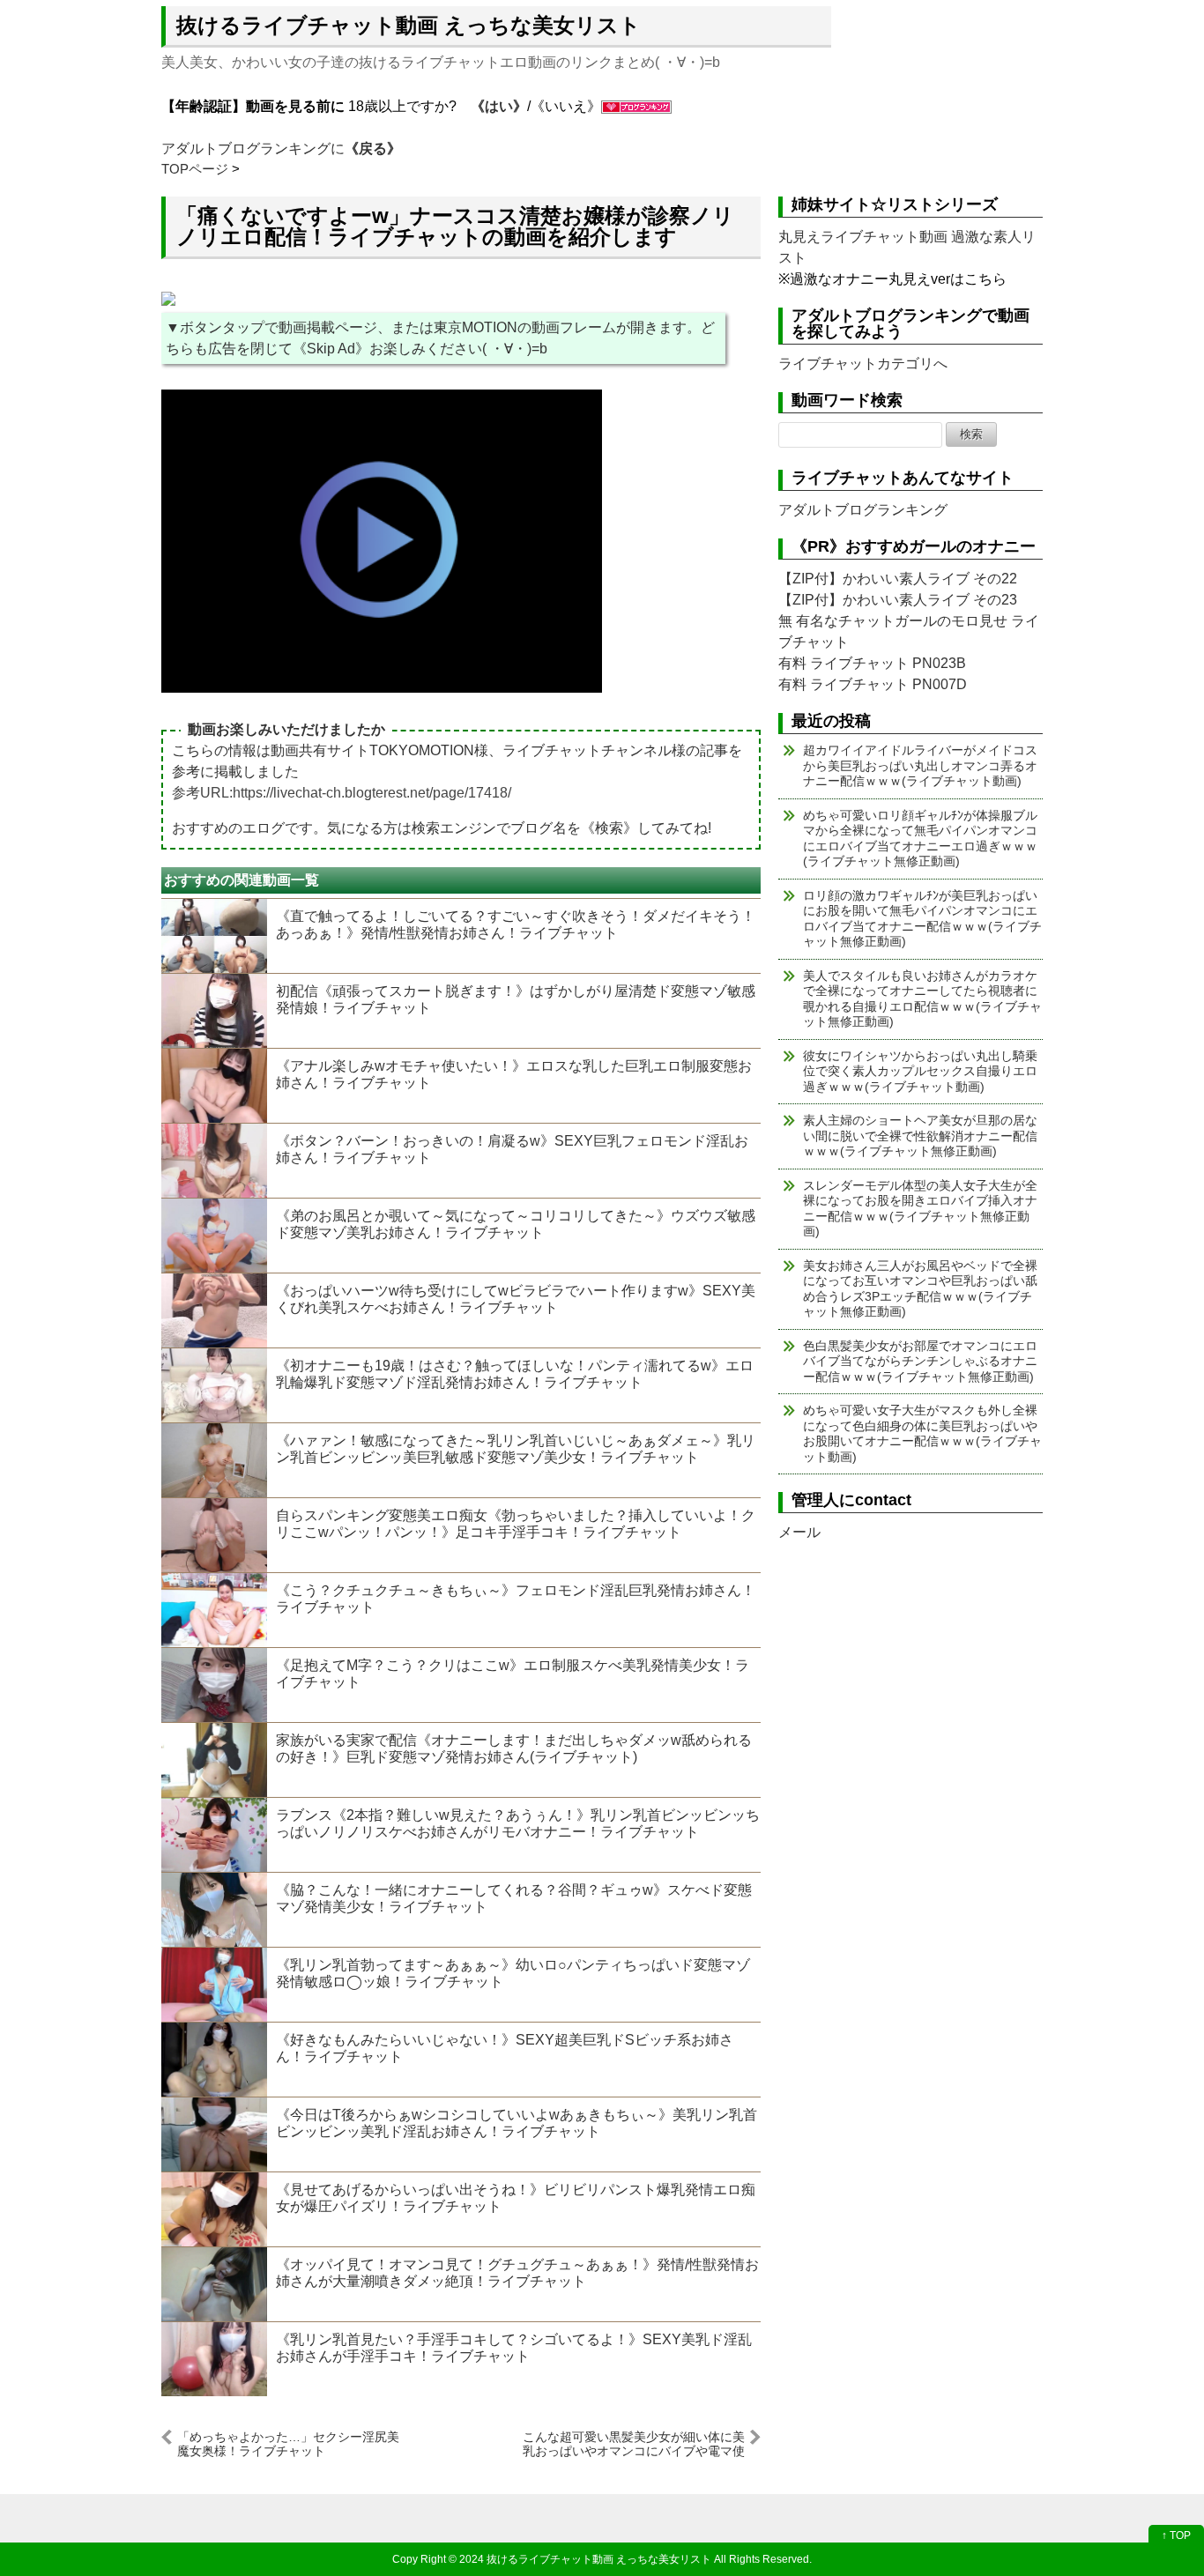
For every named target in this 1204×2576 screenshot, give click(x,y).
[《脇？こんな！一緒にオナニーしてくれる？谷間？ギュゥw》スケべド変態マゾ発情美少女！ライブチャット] (214, 1910)
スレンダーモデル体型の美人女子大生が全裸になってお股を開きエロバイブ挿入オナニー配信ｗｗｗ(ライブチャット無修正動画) (920, 1209)
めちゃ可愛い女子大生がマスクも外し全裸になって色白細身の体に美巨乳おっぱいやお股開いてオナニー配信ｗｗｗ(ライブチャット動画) (922, 1433)
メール (799, 1532)
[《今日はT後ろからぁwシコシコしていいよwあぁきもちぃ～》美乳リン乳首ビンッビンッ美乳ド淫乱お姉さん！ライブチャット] (214, 2134)
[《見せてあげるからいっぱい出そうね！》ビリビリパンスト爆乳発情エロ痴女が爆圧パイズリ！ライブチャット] (214, 2209)
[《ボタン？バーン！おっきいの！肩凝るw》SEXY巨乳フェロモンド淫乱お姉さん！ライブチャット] (214, 1161)
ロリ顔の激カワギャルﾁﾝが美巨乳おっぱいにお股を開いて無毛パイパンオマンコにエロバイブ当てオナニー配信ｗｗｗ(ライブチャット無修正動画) (922, 919)
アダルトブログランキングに (281, 148)
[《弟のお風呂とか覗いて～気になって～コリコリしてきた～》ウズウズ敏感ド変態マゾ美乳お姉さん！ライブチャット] (214, 1236)
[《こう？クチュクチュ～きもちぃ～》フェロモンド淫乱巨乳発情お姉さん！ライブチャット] (214, 1610)
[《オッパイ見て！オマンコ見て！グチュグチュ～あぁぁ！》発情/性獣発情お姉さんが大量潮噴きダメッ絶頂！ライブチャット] (214, 2284)
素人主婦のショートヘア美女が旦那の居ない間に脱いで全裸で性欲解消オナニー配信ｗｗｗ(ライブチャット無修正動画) (920, 1136)
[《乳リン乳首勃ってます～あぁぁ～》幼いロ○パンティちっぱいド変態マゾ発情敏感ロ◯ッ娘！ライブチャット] (214, 1985)
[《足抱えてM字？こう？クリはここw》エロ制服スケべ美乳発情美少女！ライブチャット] (214, 1685)
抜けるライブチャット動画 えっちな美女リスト (409, 25)
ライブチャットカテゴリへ (863, 364)
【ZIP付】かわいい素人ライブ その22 (898, 579)
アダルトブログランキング (863, 510)
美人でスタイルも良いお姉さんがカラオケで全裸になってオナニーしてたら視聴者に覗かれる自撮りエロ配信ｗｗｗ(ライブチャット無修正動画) (922, 999)
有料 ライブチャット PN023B (872, 663)
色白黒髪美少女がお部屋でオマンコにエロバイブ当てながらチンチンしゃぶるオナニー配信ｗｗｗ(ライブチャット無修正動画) (920, 1361)
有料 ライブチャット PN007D (873, 684)
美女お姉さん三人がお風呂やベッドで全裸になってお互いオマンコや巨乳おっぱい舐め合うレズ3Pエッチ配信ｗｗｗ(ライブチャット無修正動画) (920, 1289)
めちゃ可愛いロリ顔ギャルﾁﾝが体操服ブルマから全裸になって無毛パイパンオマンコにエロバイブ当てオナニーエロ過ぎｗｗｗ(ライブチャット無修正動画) (920, 839)
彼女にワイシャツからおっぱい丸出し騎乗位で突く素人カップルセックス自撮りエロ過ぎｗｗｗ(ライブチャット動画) (920, 1071)
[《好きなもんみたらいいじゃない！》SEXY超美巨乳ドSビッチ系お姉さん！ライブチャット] (214, 2060)
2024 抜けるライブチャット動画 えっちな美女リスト (585, 2559)
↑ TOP (1176, 2535)
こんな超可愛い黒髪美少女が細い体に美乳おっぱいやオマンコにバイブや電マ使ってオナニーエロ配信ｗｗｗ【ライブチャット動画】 (634, 2443)
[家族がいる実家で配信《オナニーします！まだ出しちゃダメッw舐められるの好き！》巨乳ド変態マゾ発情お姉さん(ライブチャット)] (214, 1760)
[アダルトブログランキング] (636, 106)
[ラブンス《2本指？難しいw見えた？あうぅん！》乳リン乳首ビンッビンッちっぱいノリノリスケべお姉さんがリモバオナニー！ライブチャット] (214, 1835)
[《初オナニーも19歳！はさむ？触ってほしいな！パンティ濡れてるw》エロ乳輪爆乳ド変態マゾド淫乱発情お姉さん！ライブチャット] (214, 1385)
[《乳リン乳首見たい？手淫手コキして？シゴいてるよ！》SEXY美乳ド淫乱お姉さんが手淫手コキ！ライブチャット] (214, 2359)
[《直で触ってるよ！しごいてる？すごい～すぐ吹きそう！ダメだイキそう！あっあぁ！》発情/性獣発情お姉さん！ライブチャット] (214, 936)
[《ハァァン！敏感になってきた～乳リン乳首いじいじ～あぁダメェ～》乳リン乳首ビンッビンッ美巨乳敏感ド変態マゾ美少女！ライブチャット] (214, 1460)
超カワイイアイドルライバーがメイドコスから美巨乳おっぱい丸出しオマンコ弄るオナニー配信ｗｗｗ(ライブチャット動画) (920, 765)
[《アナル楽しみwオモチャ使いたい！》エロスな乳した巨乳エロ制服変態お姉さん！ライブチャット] (214, 1086)
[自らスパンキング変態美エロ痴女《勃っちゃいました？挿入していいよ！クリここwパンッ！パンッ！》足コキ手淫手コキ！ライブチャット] (214, 1535)
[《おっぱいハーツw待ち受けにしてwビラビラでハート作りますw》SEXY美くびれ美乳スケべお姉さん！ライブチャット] (214, 1310)
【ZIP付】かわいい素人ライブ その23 (898, 600)
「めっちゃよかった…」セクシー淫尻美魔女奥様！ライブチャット (288, 2443)
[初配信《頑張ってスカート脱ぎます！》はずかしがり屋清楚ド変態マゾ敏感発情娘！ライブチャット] (214, 1011)
